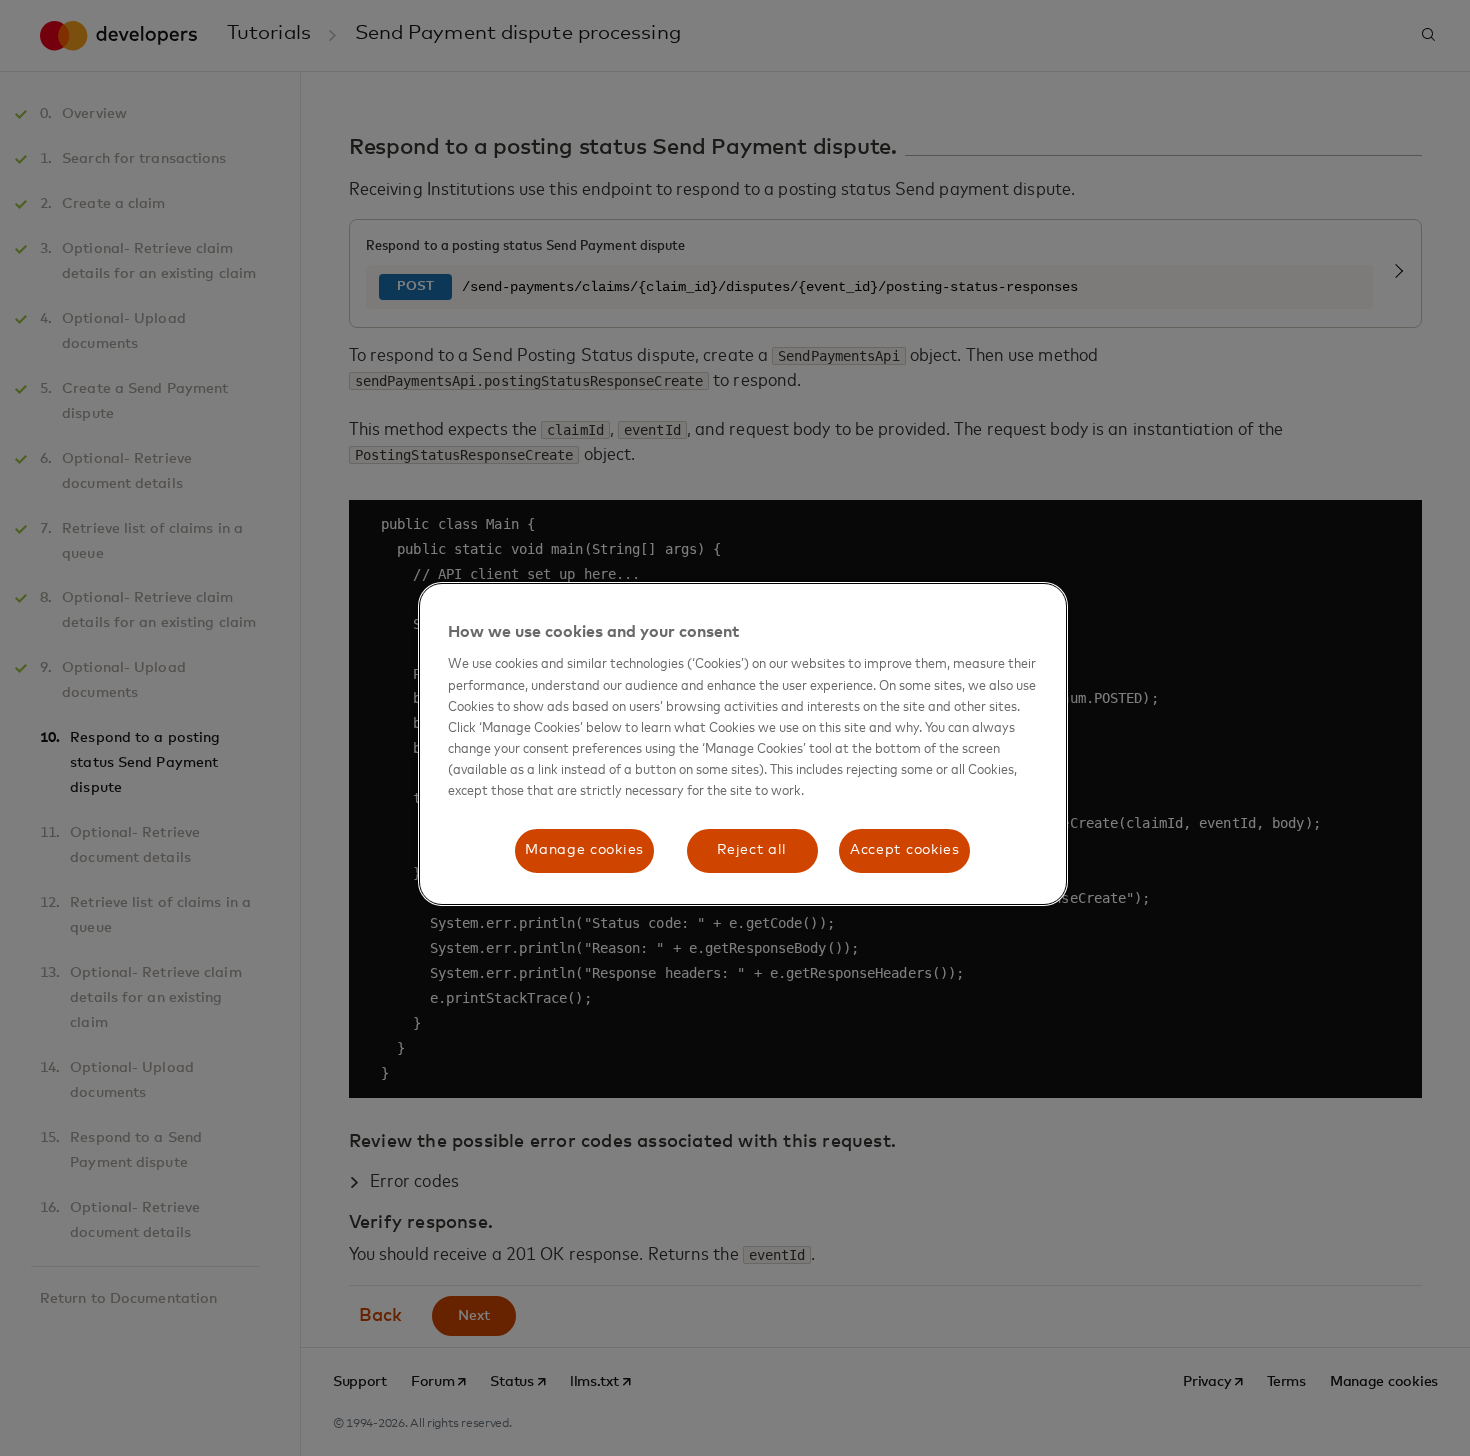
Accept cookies (905, 850)
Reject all (752, 850)
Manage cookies (584, 850)
